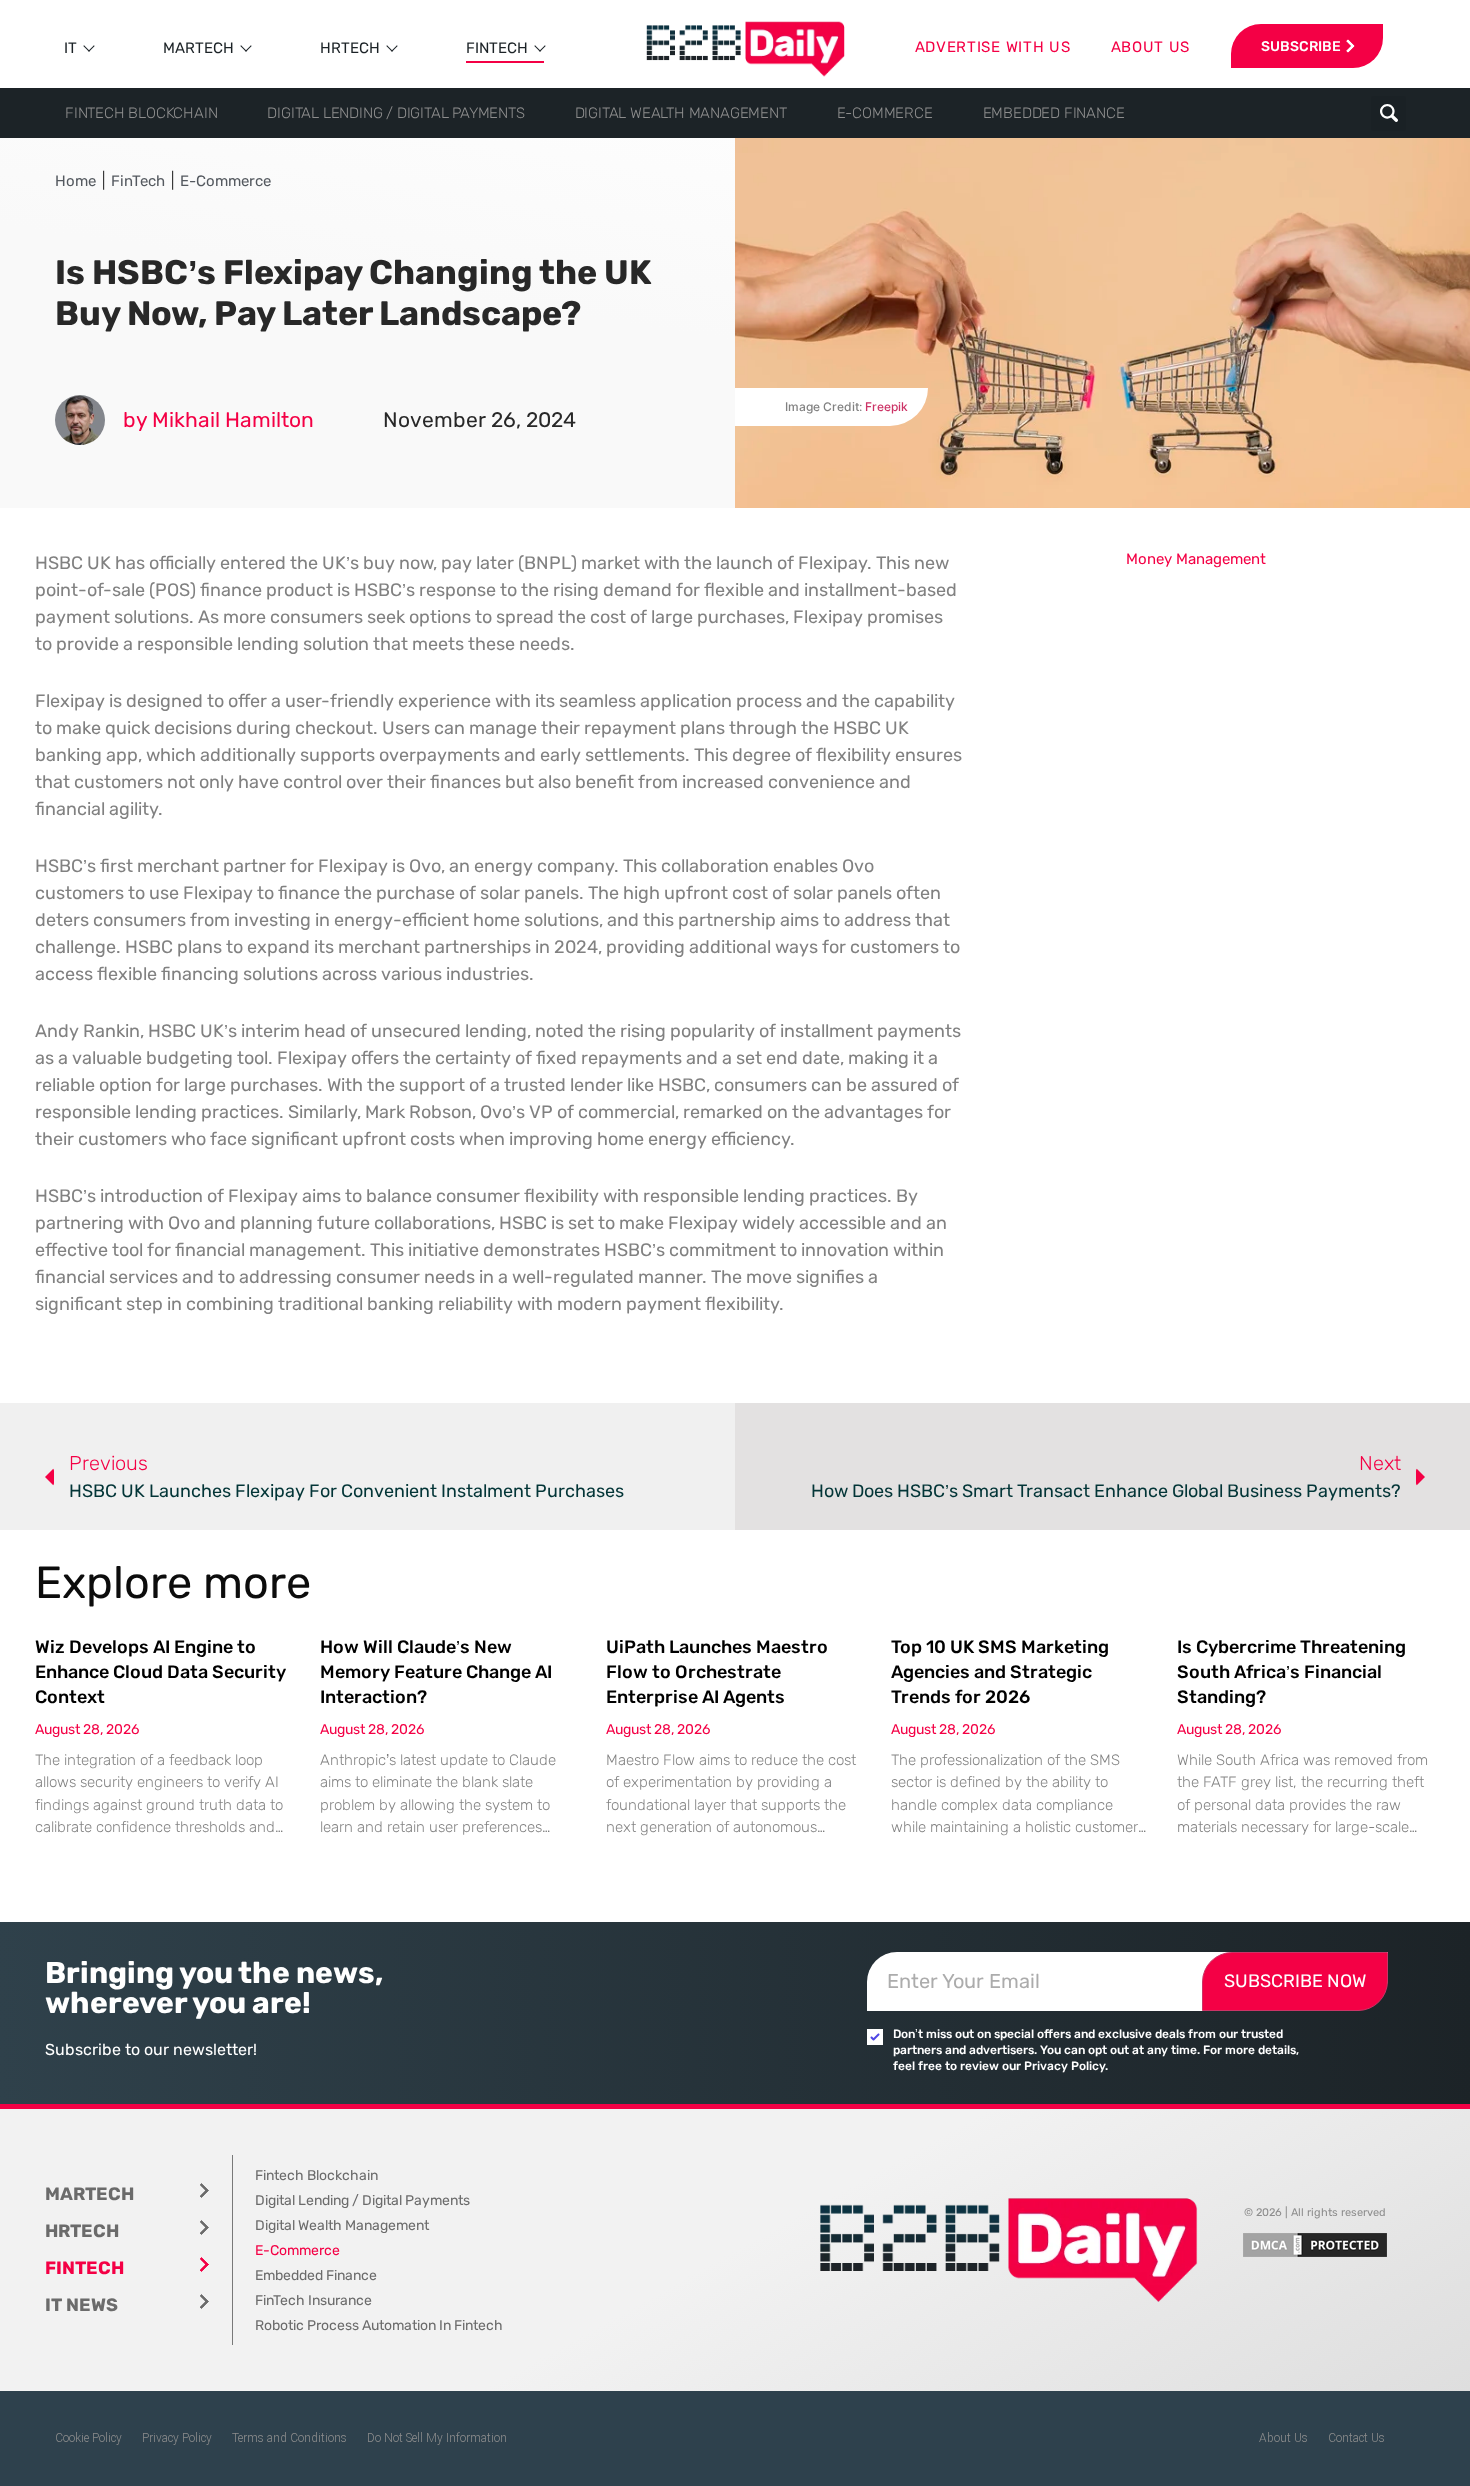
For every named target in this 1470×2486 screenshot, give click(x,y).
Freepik (886, 406)
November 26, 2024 (479, 419)
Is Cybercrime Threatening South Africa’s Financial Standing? (1291, 1672)
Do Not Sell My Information (437, 2438)
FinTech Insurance (313, 2300)
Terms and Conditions (289, 2438)
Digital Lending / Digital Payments (395, 113)
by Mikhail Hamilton (218, 419)
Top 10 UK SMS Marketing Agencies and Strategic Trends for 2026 (1000, 1672)
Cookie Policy (88, 2438)
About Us (1283, 2438)
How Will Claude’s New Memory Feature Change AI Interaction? (436, 1672)
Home (75, 181)
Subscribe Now (1295, 1981)
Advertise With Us (993, 47)
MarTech (198, 48)
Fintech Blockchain (141, 113)
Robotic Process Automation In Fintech (379, 2325)
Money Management (1196, 559)
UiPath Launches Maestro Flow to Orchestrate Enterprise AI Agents (717, 1672)
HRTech (350, 48)
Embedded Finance (1054, 113)
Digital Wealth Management (681, 113)
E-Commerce (885, 113)
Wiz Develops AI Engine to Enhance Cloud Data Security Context (160, 1672)
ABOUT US (1151, 47)
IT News (81, 2305)
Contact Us (1356, 2438)
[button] (1388, 113)
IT (70, 48)
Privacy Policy (177, 2438)
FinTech (497, 48)
